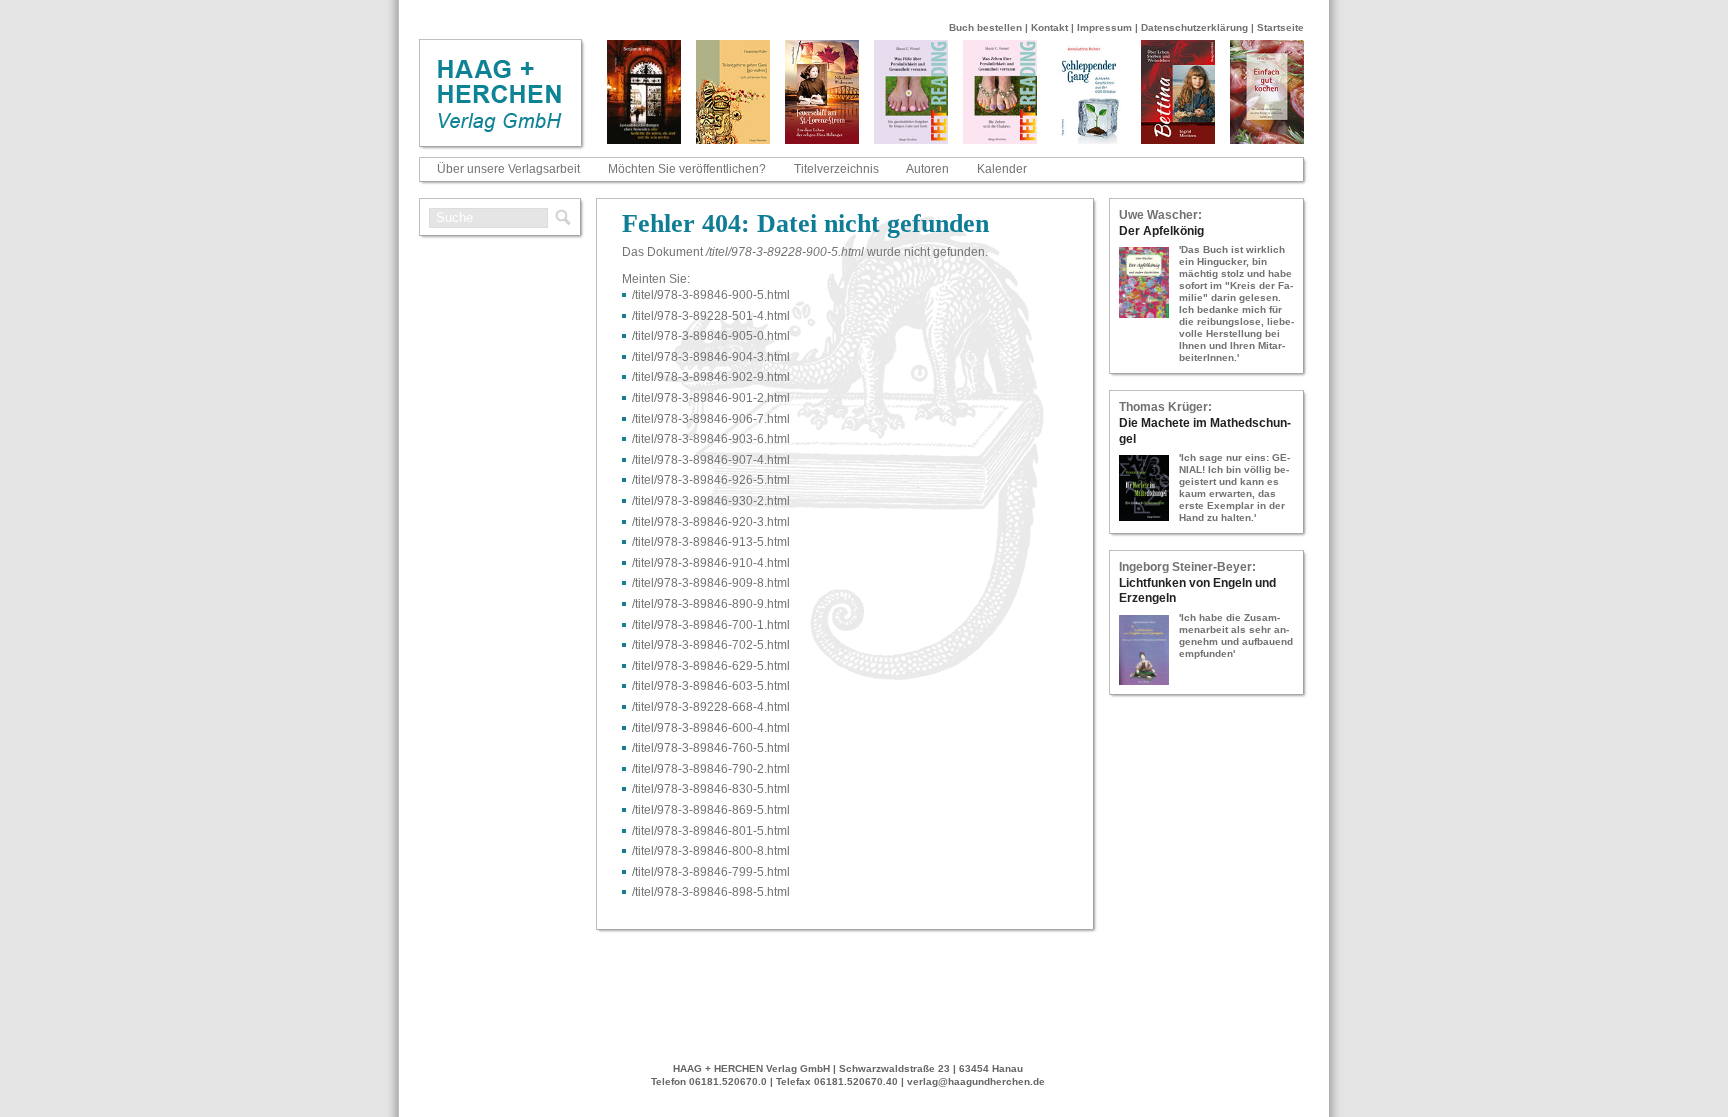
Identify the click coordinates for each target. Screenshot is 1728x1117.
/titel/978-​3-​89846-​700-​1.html (711, 625)
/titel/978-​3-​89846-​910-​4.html (711, 563)
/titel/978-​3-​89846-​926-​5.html (711, 480)
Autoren (927, 169)
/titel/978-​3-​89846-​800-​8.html (711, 851)
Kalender (1002, 169)
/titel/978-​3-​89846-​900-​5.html (711, 295)
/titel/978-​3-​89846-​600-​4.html (711, 728)
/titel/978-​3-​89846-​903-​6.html (711, 439)
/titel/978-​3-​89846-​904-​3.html (711, 357)
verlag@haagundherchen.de (976, 1081)
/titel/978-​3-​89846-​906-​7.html (711, 419)
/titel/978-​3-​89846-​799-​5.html (711, 872)
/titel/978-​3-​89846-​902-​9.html (711, 377)
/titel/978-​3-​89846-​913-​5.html (711, 542)
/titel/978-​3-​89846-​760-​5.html (711, 748)
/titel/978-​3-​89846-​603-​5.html (711, 686)
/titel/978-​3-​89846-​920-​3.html (711, 522)
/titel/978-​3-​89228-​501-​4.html (711, 316)
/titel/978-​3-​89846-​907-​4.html (711, 460)
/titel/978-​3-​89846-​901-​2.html (711, 398)
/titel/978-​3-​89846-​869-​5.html (711, 810)
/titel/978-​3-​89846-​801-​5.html (711, 831)
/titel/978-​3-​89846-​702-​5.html (711, 645)
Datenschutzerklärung (1194, 27)
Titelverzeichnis (836, 169)
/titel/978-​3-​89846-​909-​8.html (711, 583)
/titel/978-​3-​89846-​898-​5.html (711, 892)
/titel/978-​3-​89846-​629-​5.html (711, 666)
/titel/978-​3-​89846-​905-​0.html (711, 336)
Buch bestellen (985, 27)
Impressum (1104, 27)
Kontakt (1049, 27)
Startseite (1280, 27)
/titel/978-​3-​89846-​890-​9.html (711, 604)
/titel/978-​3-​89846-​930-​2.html (711, 501)
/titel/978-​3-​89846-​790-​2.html (711, 769)
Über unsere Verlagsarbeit (508, 169)
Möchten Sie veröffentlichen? (687, 169)
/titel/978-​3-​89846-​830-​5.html (711, 789)
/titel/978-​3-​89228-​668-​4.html (711, 707)
